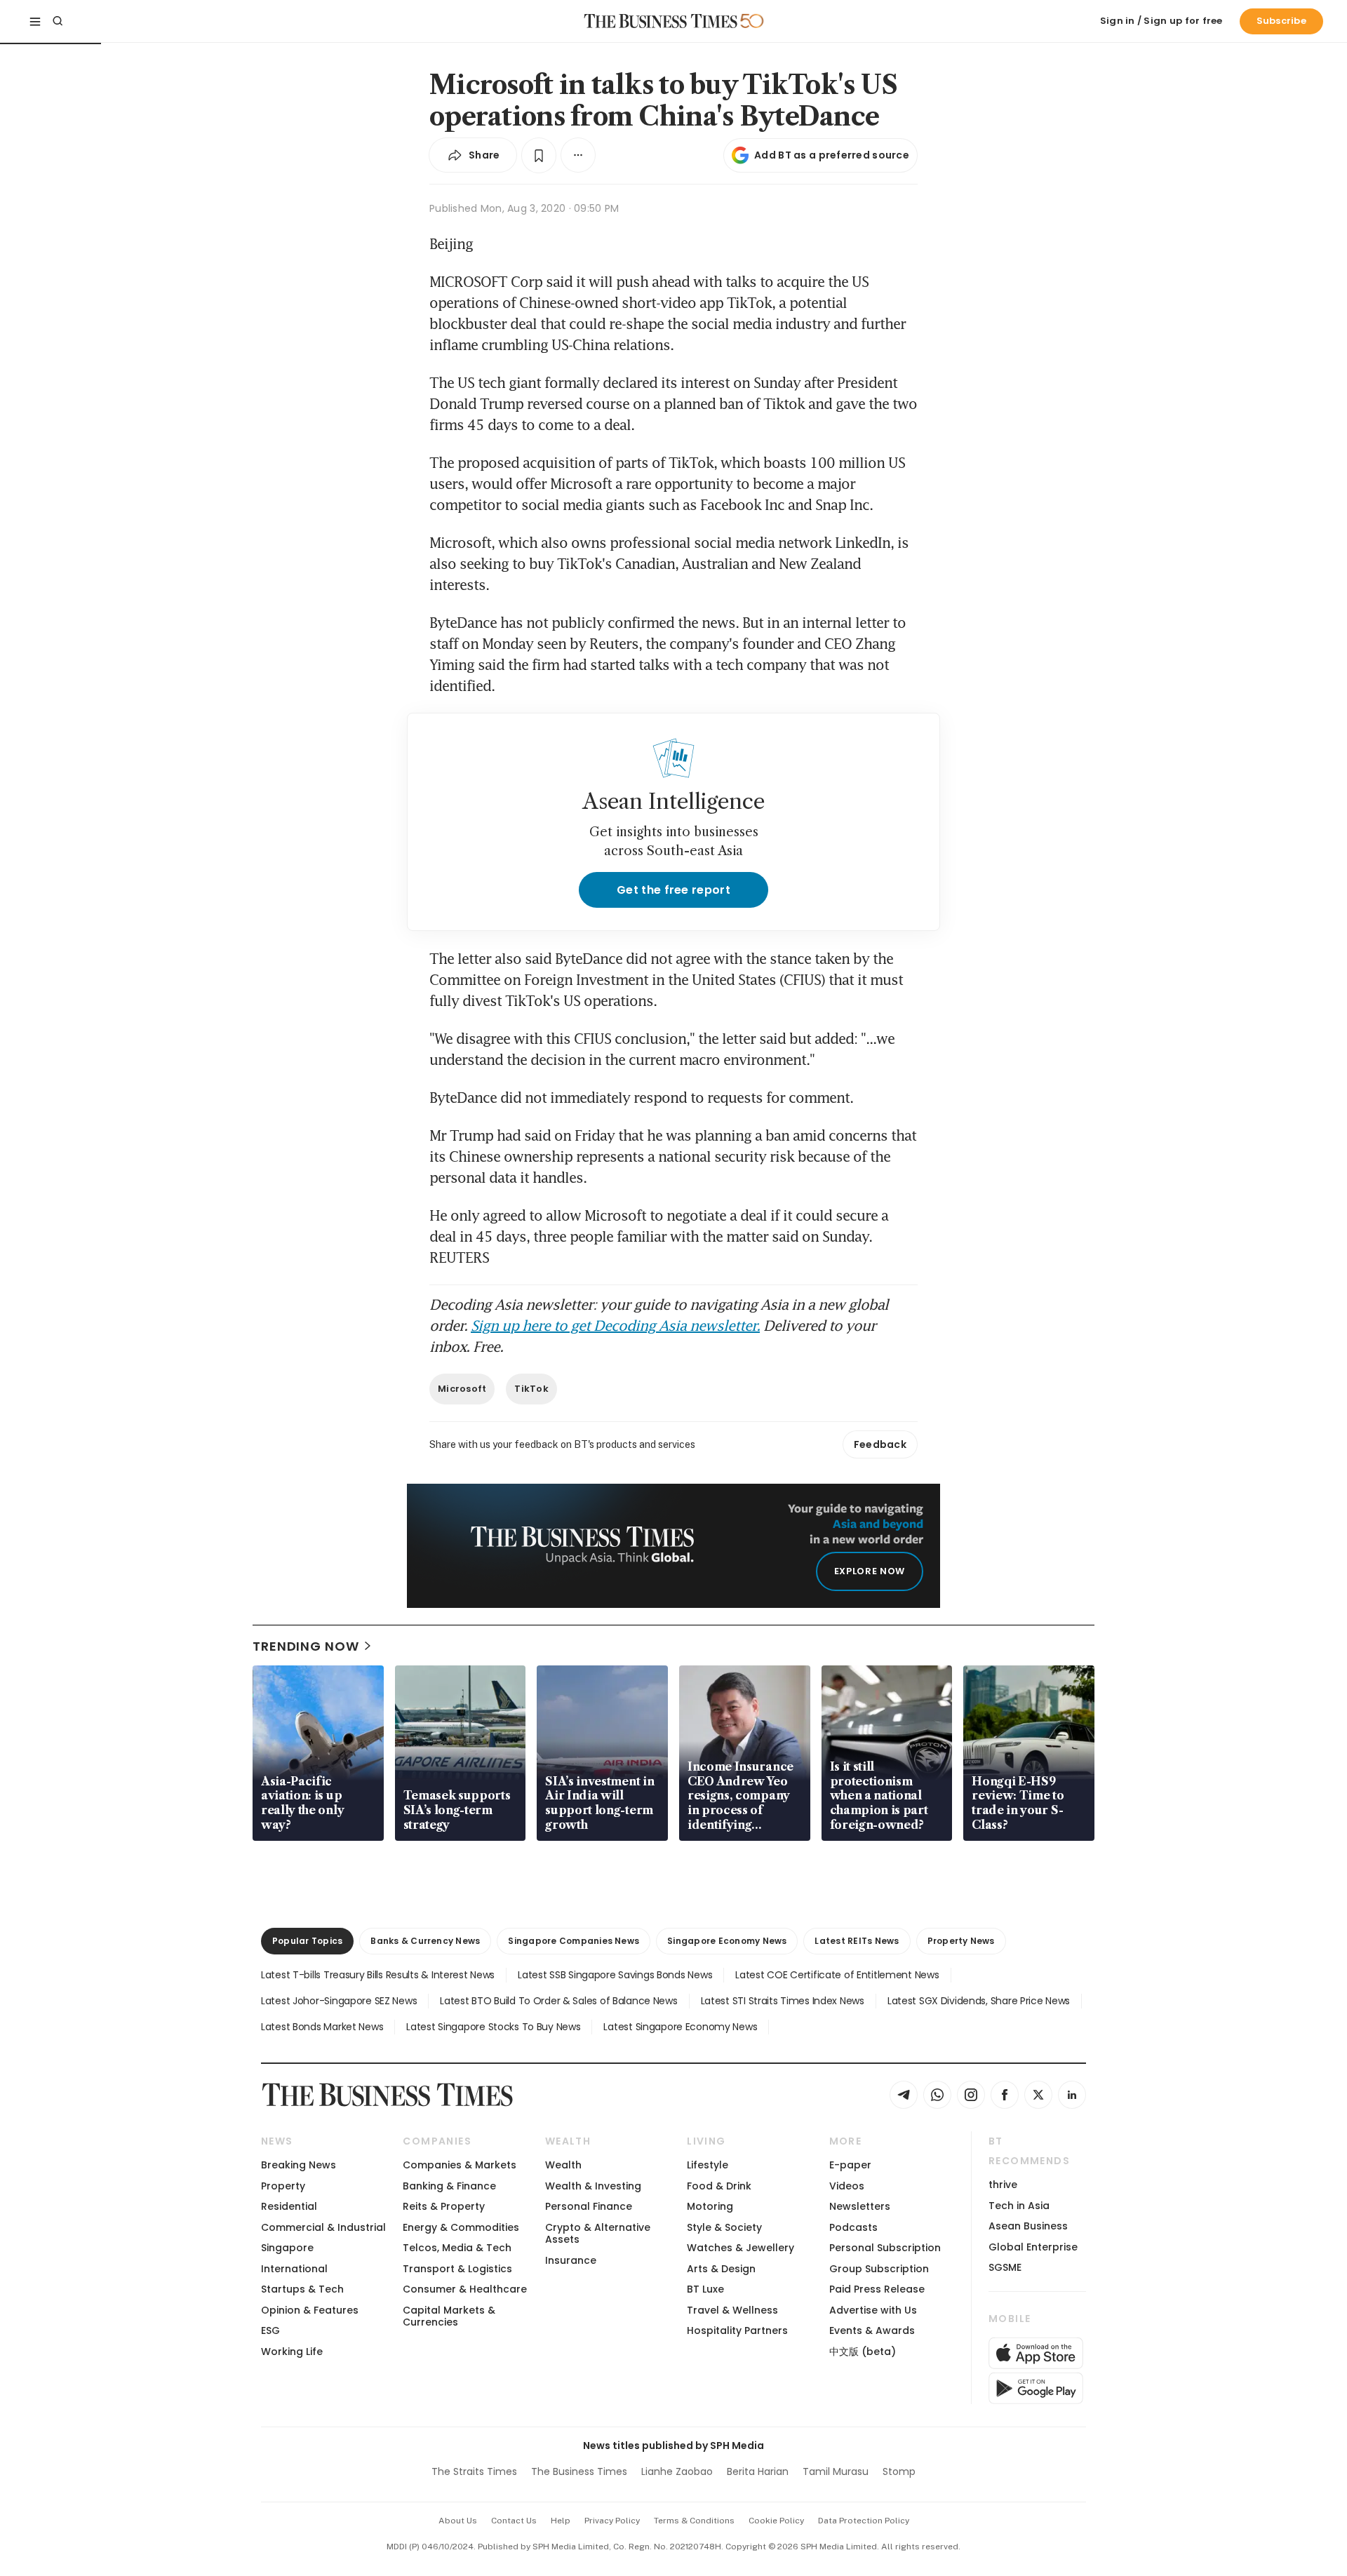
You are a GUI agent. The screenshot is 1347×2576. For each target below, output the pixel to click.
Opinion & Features (310, 2310)
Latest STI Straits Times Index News (783, 2001)
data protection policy (864, 2521)
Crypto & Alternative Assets (598, 2233)
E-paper (850, 2165)
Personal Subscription (885, 2248)
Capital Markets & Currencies (449, 2316)
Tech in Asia (1019, 2206)
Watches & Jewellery (740, 2248)
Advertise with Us (873, 2310)
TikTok (531, 1389)
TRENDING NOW (306, 1646)
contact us (514, 2521)
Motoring (710, 2206)
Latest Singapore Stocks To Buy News (493, 2027)
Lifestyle (708, 2165)
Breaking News (299, 2165)
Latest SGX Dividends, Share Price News (979, 2001)
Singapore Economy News (727, 1941)
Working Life (292, 2352)
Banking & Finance (449, 2186)
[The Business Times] (661, 21)
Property (283, 2186)
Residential (289, 2206)
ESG (270, 2330)
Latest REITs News (857, 1941)
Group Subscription (879, 2269)
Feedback (880, 1444)
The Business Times (579, 2471)
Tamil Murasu (836, 2471)
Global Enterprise (1033, 2247)
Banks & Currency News (425, 1941)
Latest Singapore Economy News (680, 2027)
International (294, 2269)
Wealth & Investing (593, 2186)
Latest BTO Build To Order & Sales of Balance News (558, 2001)
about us (458, 2521)
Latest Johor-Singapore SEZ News (339, 2001)
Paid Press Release (877, 2289)
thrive (1003, 2185)
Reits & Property (444, 2206)
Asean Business (1028, 2226)
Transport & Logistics (457, 2269)
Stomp (899, 2471)
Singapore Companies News (574, 1941)
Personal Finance (589, 2206)
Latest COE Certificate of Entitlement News (837, 1975)
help (561, 2521)
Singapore (287, 2248)
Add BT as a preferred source (832, 155)
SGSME (1005, 2267)
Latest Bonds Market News (322, 2027)
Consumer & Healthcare (465, 2289)
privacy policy (612, 2521)
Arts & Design (721, 2269)
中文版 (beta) (863, 2352)
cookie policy (776, 2521)
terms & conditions (694, 2521)
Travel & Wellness (732, 2310)
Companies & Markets (460, 2165)
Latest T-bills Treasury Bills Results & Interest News (378, 1975)
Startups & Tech (302, 2289)
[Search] (58, 21)
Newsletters (860, 2206)
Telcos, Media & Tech (457, 2248)
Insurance (571, 2260)
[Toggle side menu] (35, 21)
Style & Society (724, 2227)
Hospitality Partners (737, 2330)
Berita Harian (758, 2471)
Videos (847, 2186)
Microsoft (462, 1389)
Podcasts (853, 2227)
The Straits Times (474, 2471)
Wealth (563, 2165)
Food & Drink (719, 2186)
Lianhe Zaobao (677, 2471)
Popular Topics (307, 1941)
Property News (961, 1941)
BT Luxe (705, 2289)
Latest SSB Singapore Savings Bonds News (615, 1975)
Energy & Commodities (461, 2227)
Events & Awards (872, 2330)
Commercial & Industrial (323, 2227)
